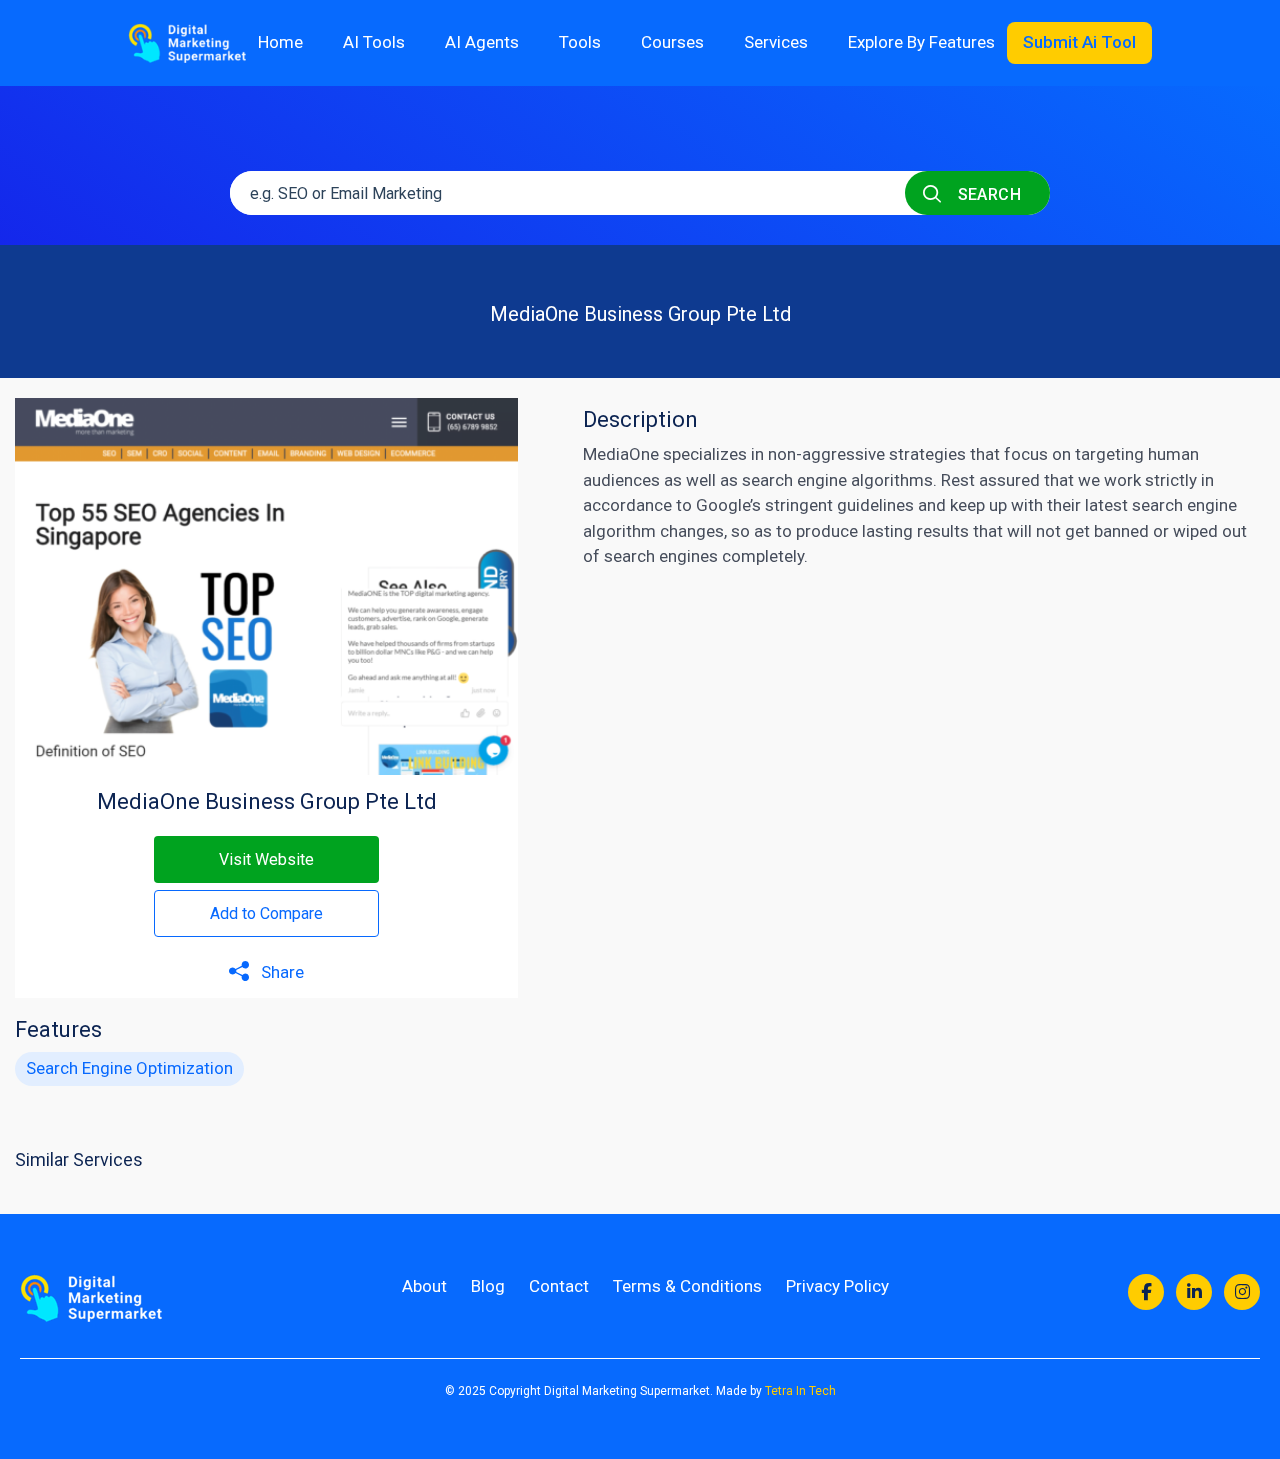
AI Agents (482, 42)
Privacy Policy (837, 1286)
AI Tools (374, 42)
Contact (559, 1286)
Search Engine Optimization (129, 1068)
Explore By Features (921, 42)
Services (776, 42)
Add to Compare (266, 913)
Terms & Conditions (687, 1286)
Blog (488, 1286)
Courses (672, 42)
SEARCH (987, 194)
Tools (580, 42)
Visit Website (266, 859)
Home (280, 42)
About (424, 1286)
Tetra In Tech (800, 1391)
